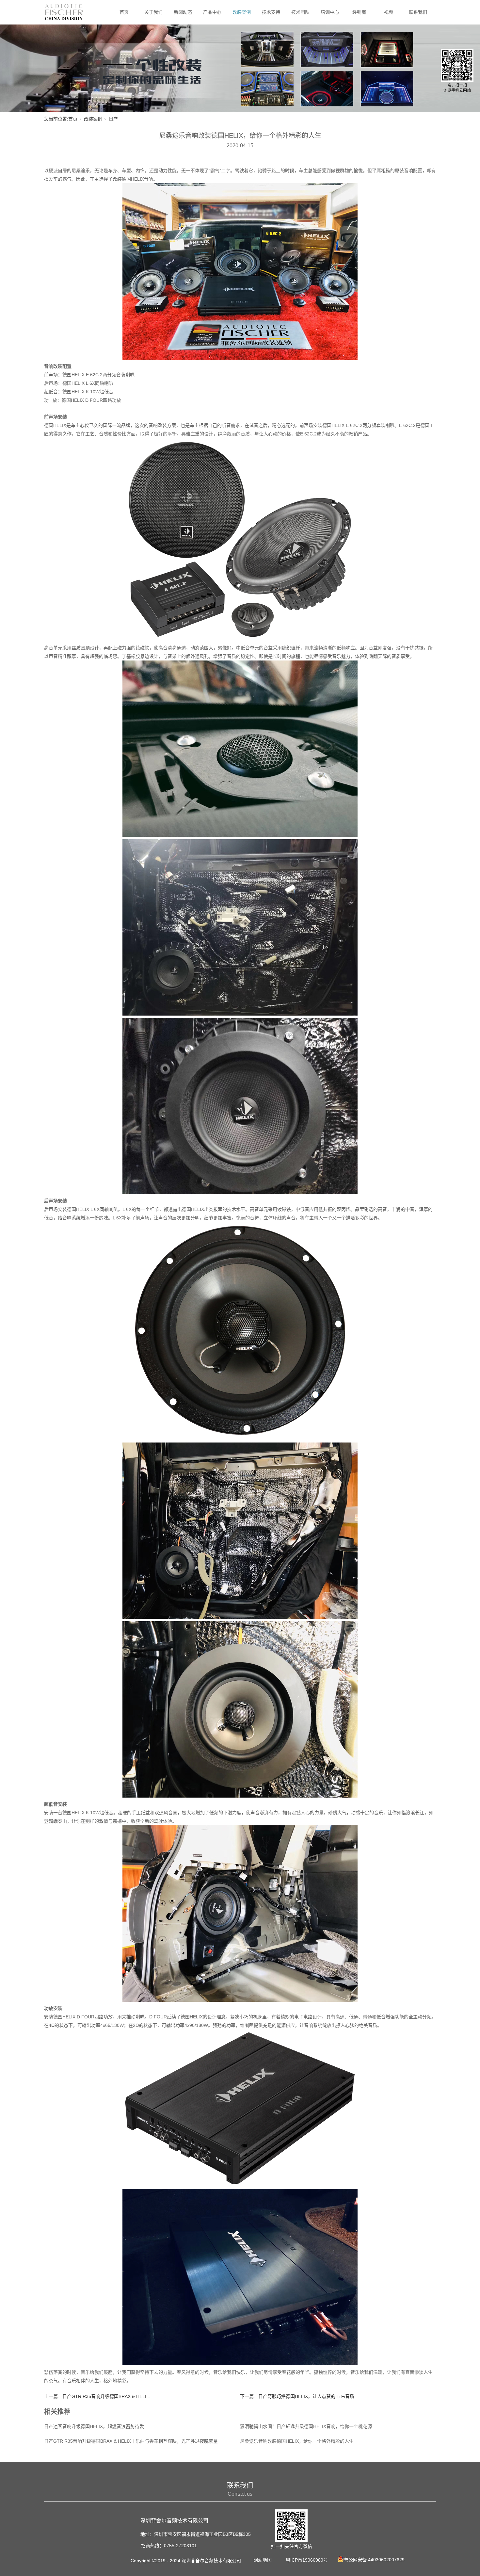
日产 (113, 119)
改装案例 (242, 12)
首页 (124, 12)
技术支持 (271, 12)
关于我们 (153, 12)
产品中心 (212, 12)
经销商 (359, 12)
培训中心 (330, 12)
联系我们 (418, 12)
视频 (389, 12)
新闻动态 (183, 12)
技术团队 (300, 12)
